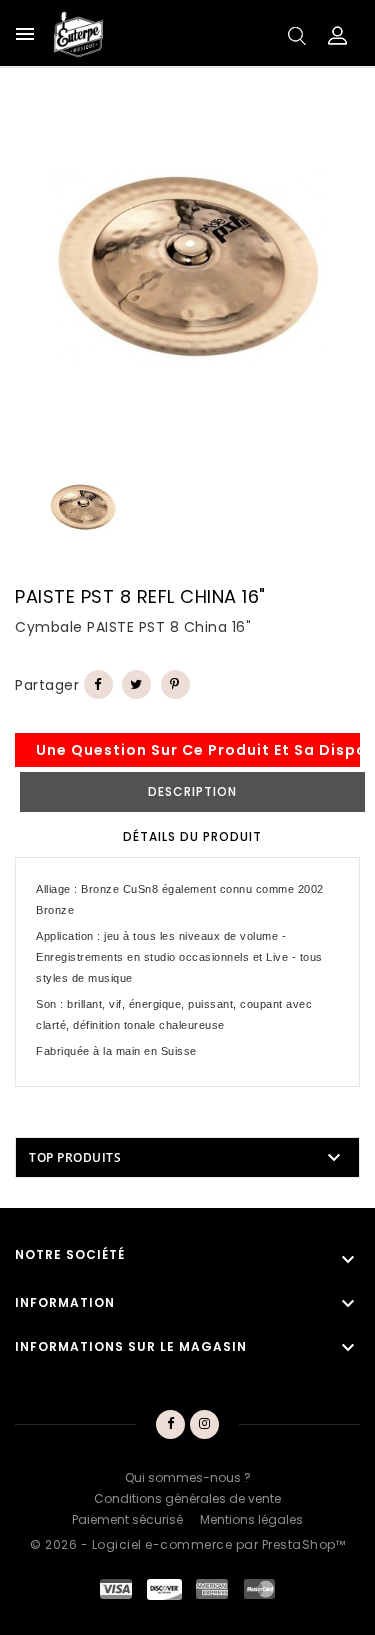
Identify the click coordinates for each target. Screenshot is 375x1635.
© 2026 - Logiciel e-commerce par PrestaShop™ (187, 1544)
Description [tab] (192, 791)
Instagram (204, 1425)
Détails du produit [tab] (192, 836)
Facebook (171, 1425)
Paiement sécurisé (127, 1519)
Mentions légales (251, 1519)
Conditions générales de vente (187, 1498)
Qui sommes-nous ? (188, 1477)
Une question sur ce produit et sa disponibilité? (198, 750)
